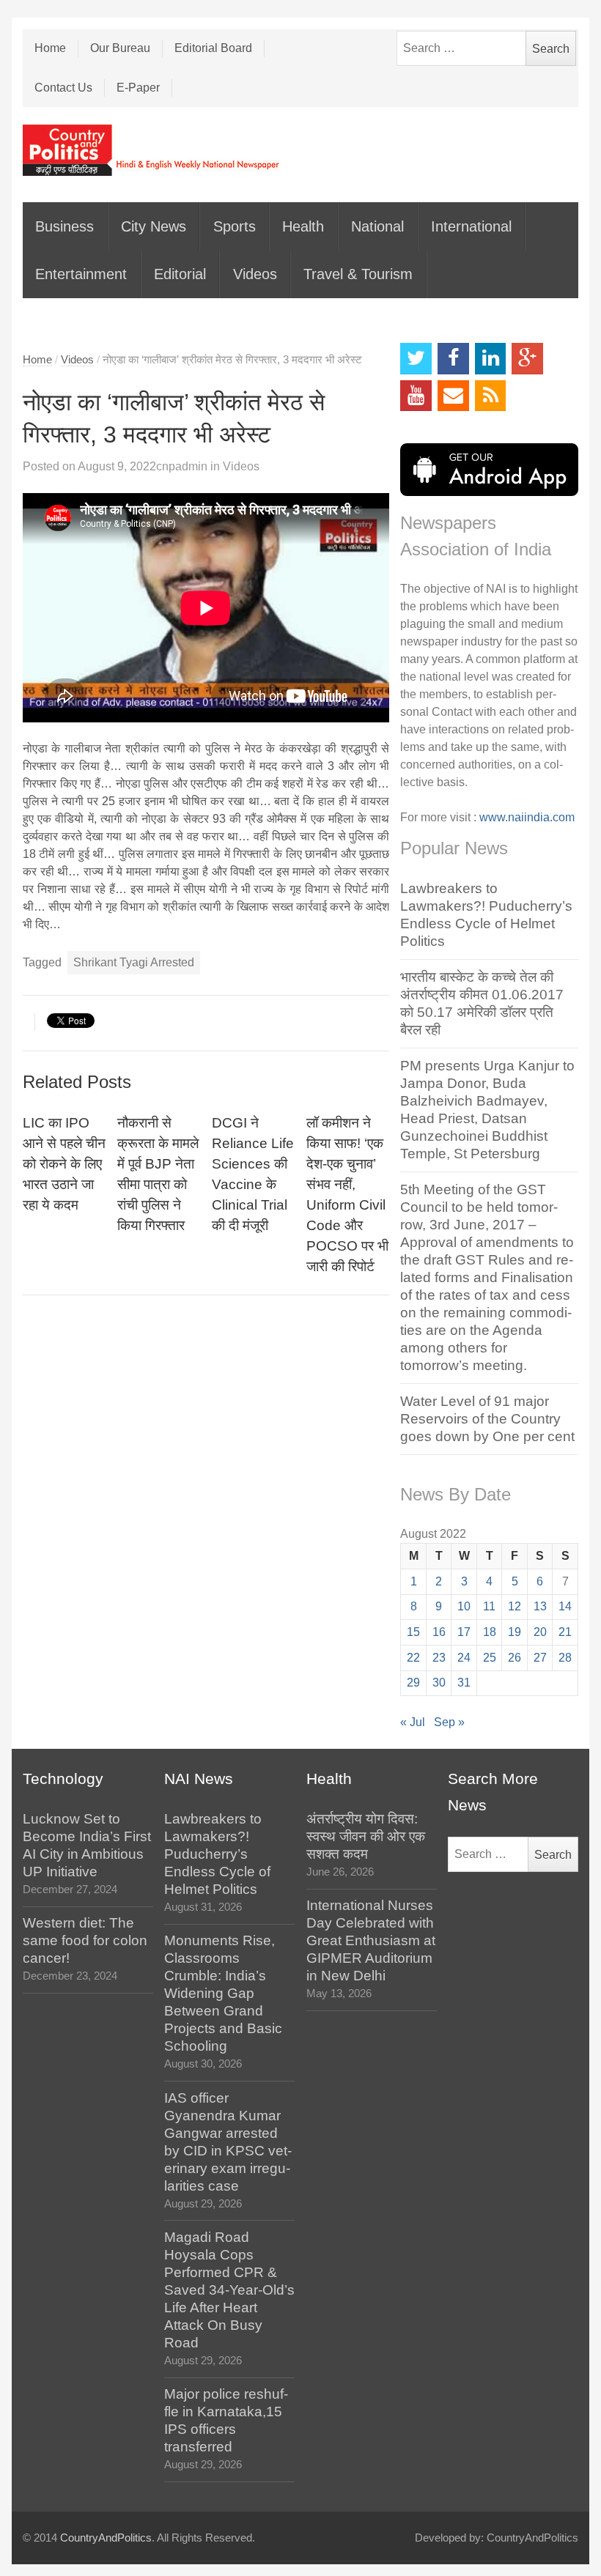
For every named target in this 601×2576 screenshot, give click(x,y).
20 (540, 1632)
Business (64, 226)
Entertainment (81, 274)
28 (565, 1658)
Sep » (449, 1722)
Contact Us (63, 88)
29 (413, 1683)
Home (50, 48)
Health (303, 226)
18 (490, 1632)
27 (540, 1658)
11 (489, 1606)
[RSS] (491, 396)
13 (540, 1606)
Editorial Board (213, 48)
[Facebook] (453, 359)
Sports (235, 226)
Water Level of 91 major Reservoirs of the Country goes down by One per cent (487, 1419)
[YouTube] (416, 396)
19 (515, 1632)
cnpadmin (182, 466)
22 (413, 1658)
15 (413, 1632)
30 (439, 1683)
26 (515, 1658)
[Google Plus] (527, 359)
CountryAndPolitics (106, 2538)
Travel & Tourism (358, 274)
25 (490, 1658)
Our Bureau (120, 48)
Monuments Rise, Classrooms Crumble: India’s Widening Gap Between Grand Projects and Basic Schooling (223, 1993)
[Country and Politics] (152, 150)
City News (154, 226)
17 (464, 1632)
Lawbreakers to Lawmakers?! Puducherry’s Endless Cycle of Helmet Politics (217, 1854)
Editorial (180, 274)
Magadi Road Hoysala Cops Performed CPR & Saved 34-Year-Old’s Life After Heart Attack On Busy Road (229, 2290)
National (377, 226)
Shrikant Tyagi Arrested (134, 962)
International (471, 226)
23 (439, 1658)
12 (515, 1606)
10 (464, 1606)
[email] (453, 396)
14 (565, 1606)
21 (565, 1632)
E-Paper (138, 88)
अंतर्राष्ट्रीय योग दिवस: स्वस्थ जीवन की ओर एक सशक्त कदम (366, 1836)
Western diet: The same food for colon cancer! (85, 1940)
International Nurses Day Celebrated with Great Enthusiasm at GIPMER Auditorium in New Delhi (371, 1940)
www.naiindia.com (527, 817)
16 (439, 1632)
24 (464, 1658)
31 (464, 1683)
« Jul (413, 1722)
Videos (255, 274)
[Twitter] (416, 359)
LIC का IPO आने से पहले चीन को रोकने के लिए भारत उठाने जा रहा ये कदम (64, 1164)
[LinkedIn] (491, 359)
